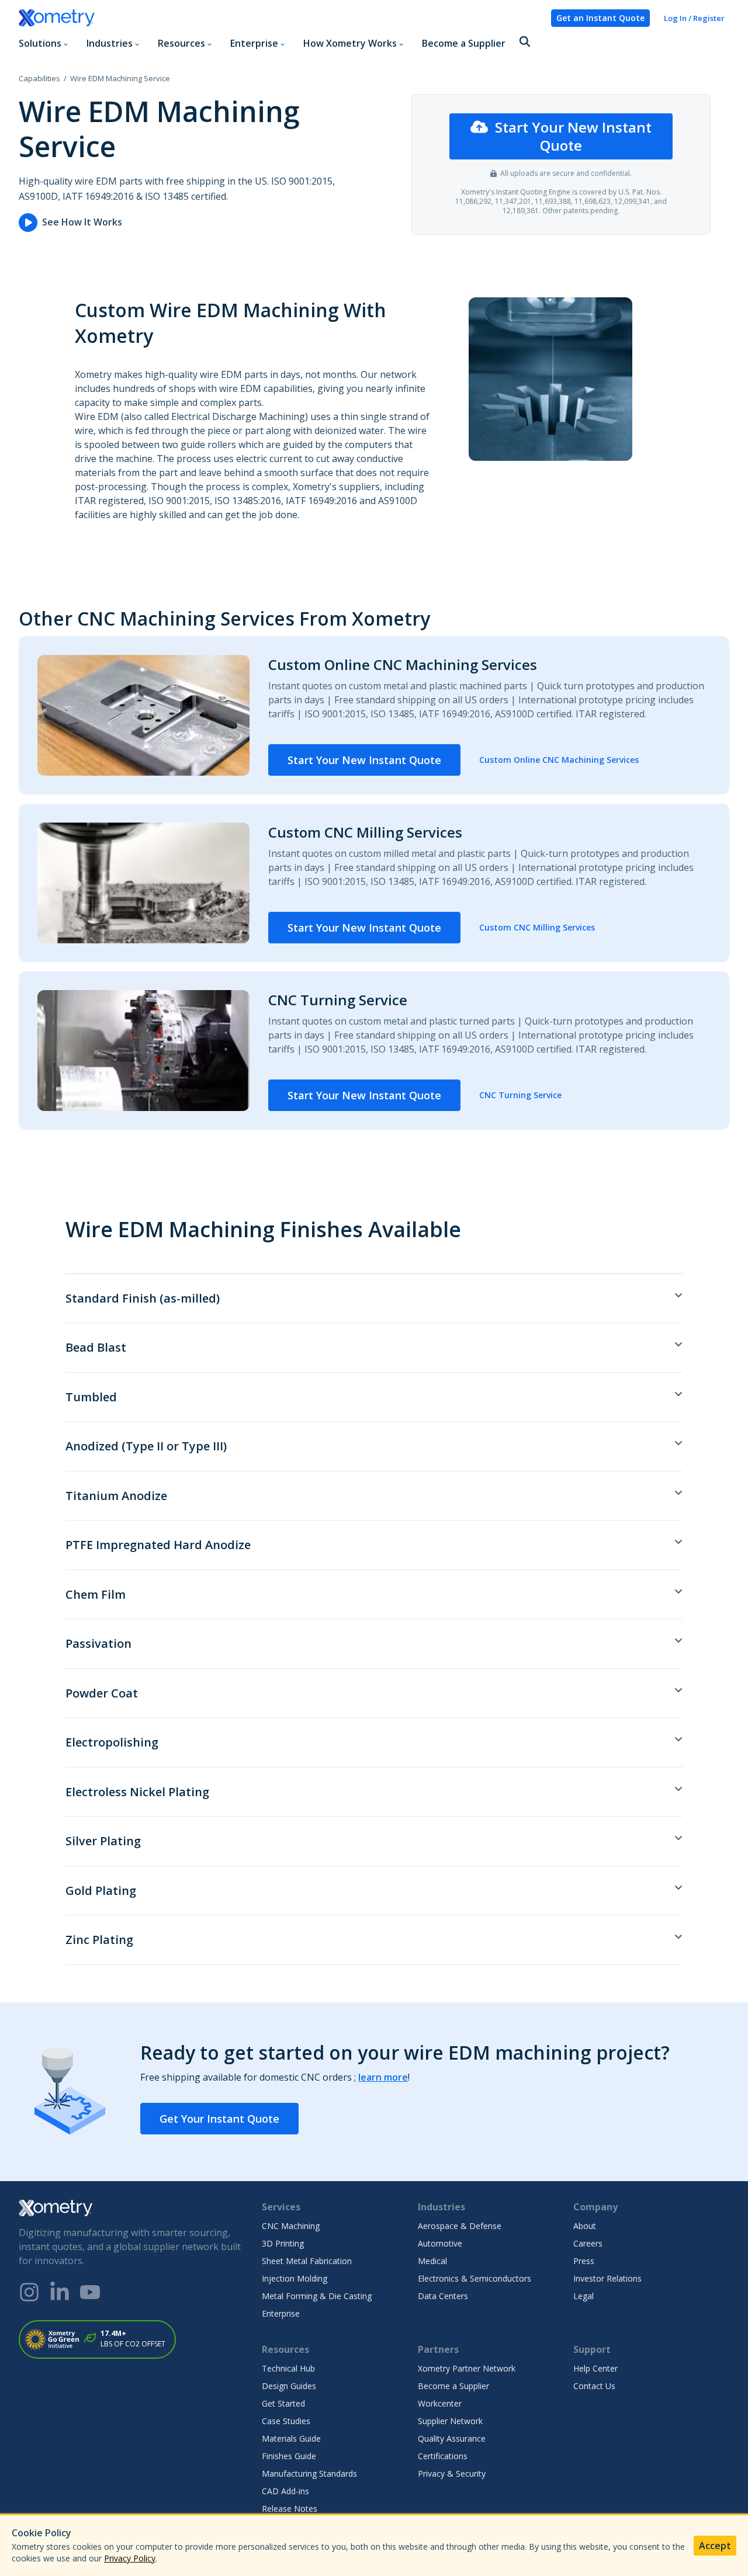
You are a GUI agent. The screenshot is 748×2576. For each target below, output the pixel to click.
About (585, 2226)
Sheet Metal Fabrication (307, 2261)
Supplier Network (450, 2421)
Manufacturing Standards (309, 2473)
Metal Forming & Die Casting (317, 2296)
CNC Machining (291, 2226)
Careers (588, 2243)
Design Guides (289, 2386)
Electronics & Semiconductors (475, 2278)
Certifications (443, 2456)
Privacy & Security (452, 2473)
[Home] (280, 18)
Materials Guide (291, 2438)
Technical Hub (288, 2368)
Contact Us (594, 2386)
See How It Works (82, 222)
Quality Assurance (452, 2438)
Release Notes (290, 2509)
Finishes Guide (289, 2456)
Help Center (595, 2368)
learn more (383, 2077)
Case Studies (286, 2421)
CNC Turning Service (520, 1095)
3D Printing (283, 2243)
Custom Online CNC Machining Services (559, 760)
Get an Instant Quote (600, 18)
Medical (432, 2261)
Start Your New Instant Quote (573, 136)
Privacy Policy (130, 2558)
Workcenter (440, 2403)
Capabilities (39, 78)
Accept (715, 2546)
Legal (583, 2296)
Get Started (283, 2403)
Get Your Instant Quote (219, 2119)
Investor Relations (607, 2278)
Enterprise (281, 2313)
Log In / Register (694, 18)
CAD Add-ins (285, 2491)
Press (584, 2261)
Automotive (440, 2243)
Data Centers (443, 2296)
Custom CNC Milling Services (537, 927)
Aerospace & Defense (460, 2226)
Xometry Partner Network (467, 2368)
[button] (525, 42)
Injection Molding (295, 2278)
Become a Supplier (464, 43)
